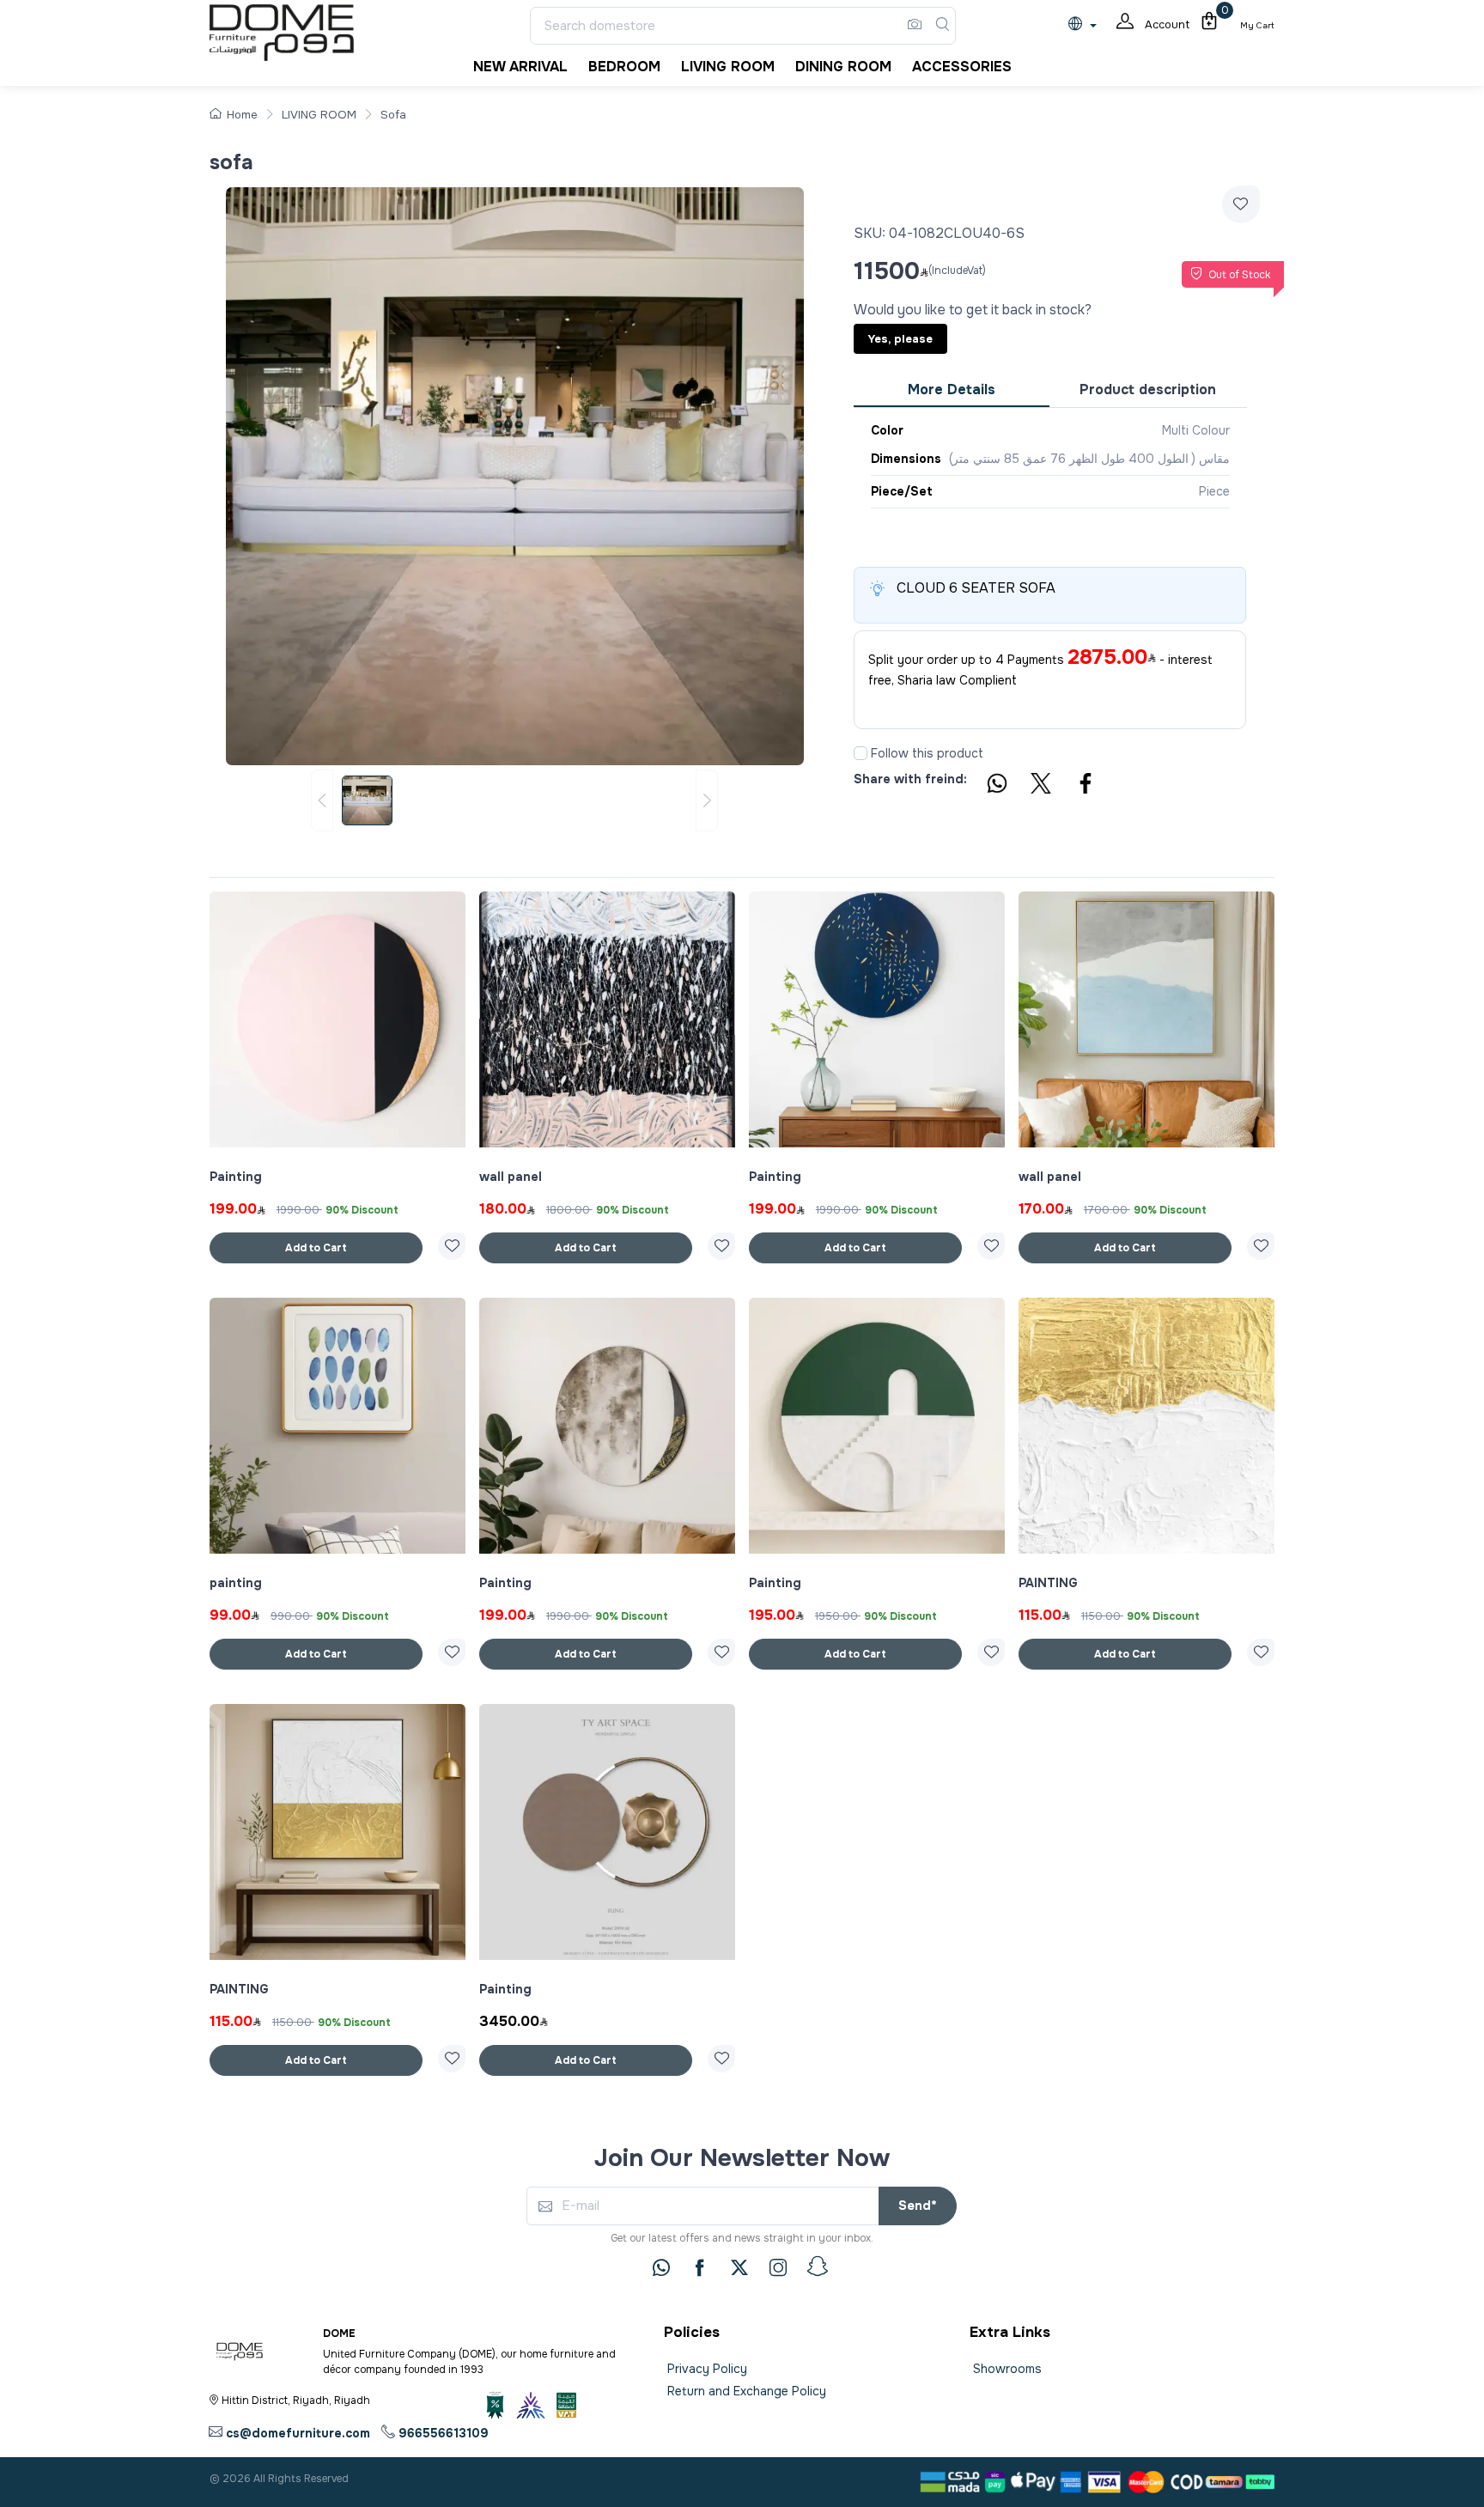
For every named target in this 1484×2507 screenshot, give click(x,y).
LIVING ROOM (319, 115)
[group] (514, 801)
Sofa (393, 115)
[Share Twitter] (1042, 786)
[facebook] (700, 2267)
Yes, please (900, 339)
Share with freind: (910, 779)
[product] (338, 1019)
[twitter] (739, 2267)
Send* (918, 2206)
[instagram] (778, 2267)
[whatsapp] (661, 2267)
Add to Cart (316, 1248)
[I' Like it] (452, 1246)
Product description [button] (1148, 389)
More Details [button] (952, 389)
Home (242, 115)
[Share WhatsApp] (996, 786)
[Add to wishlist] (1241, 204)
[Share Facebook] (1086, 786)
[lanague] (1087, 25)
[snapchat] (818, 2267)
